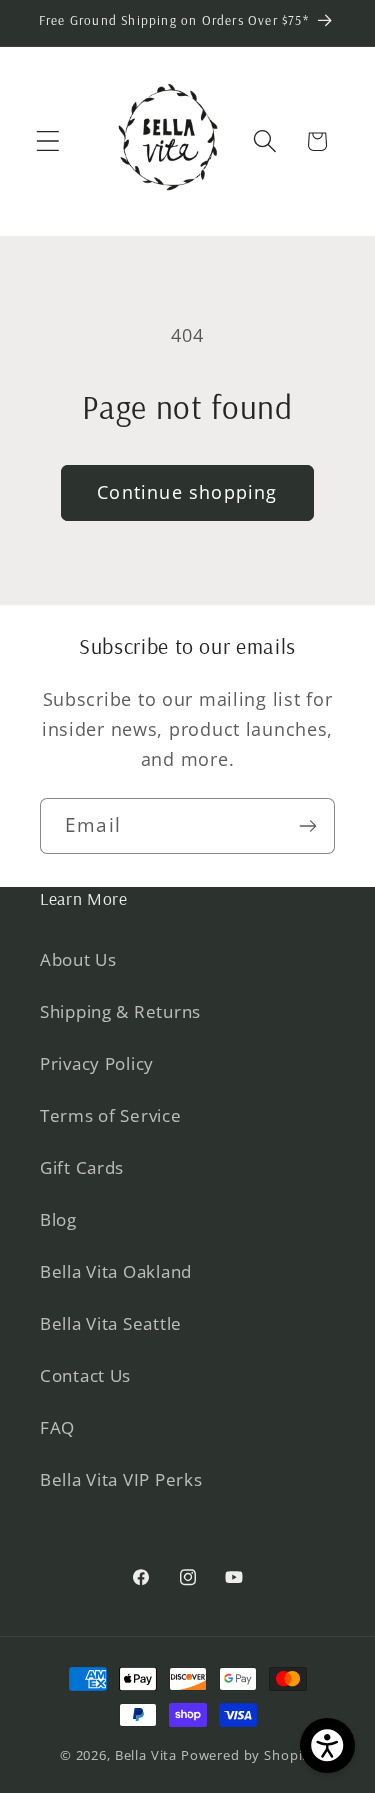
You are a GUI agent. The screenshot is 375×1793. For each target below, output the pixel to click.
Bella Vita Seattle (111, 1323)
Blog (58, 1219)
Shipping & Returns (120, 1011)
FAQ (57, 1427)
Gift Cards (82, 1167)
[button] (48, 141)
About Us (78, 959)
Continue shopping (187, 492)
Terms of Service (111, 1115)
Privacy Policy (97, 1063)
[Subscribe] (307, 826)
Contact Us (85, 1375)
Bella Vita (146, 1755)
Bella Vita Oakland (116, 1271)
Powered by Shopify (248, 1755)
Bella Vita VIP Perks (121, 1479)
